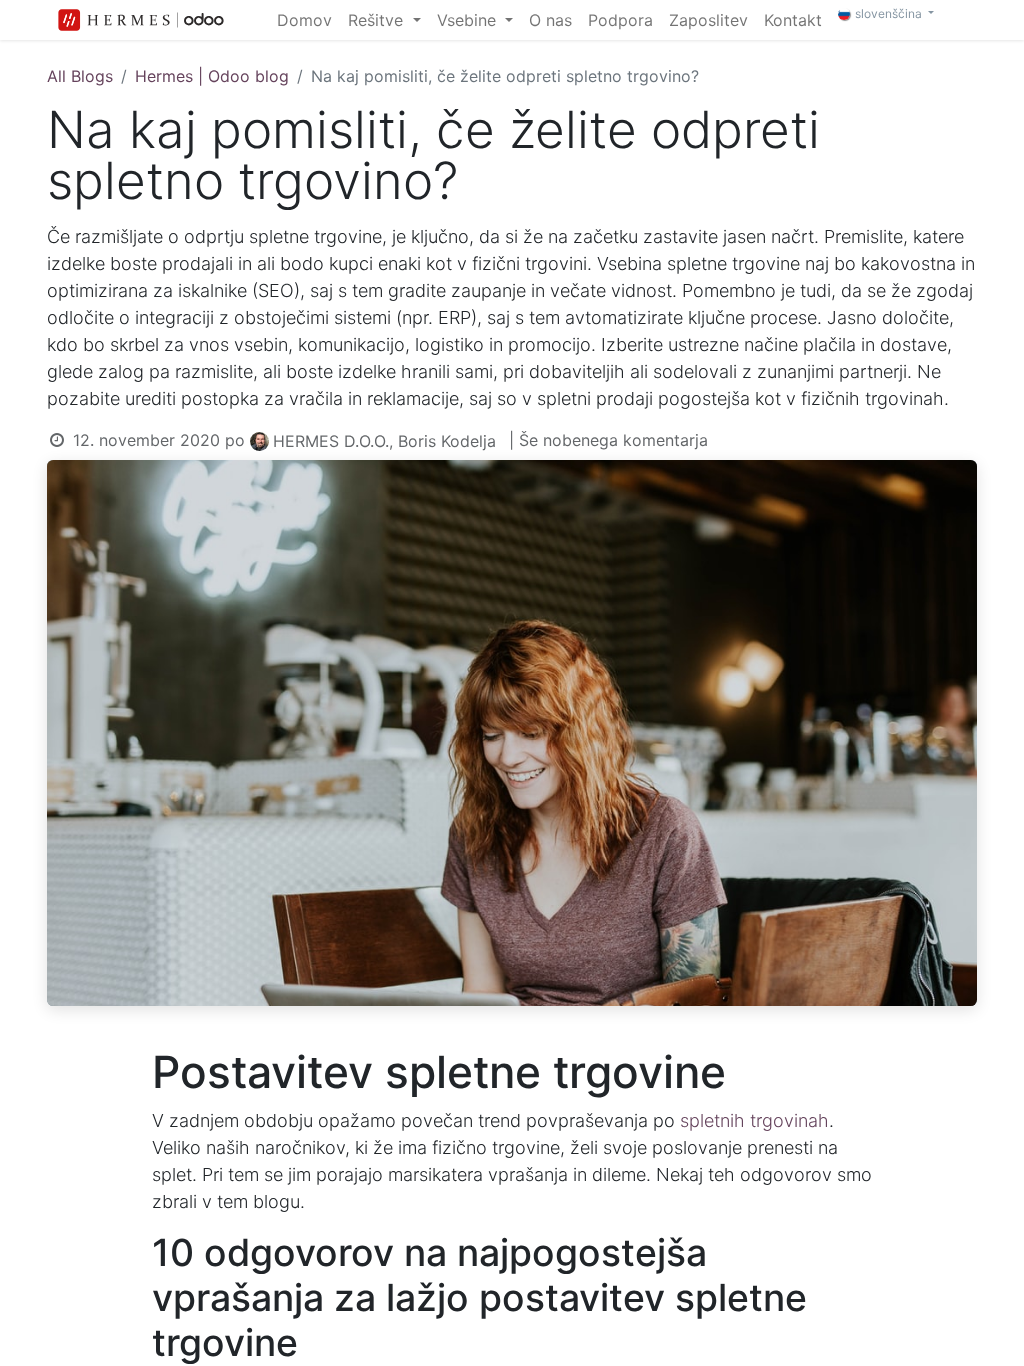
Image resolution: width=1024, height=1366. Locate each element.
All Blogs (80, 76)
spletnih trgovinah (754, 1120)
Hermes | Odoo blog (212, 76)
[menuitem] (304, 20)
